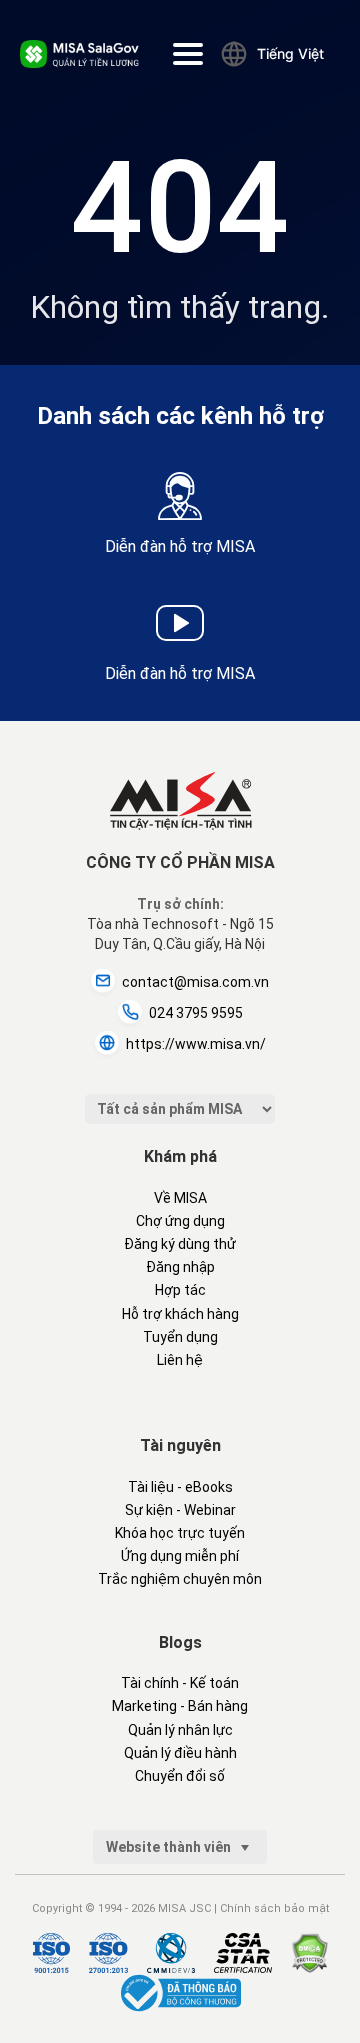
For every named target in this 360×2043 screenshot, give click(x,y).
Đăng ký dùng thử (180, 1244)
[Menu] (188, 54)
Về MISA (180, 1198)
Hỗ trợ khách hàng (180, 1314)
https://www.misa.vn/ (196, 1044)
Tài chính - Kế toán (180, 1683)
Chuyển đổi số (180, 1776)
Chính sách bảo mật (274, 1908)
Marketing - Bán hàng (180, 1706)
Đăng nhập (180, 1267)
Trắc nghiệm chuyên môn (180, 1579)
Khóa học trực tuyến (180, 1533)
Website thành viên (170, 1847)
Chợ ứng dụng (180, 1221)
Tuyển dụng (180, 1337)
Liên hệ (180, 1360)
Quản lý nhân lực (180, 1730)
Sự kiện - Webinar (180, 1510)
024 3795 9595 (196, 1013)
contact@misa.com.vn (195, 982)
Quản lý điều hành (180, 1753)
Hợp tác (180, 1290)
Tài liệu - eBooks (180, 1487)
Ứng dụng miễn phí (180, 1556)
